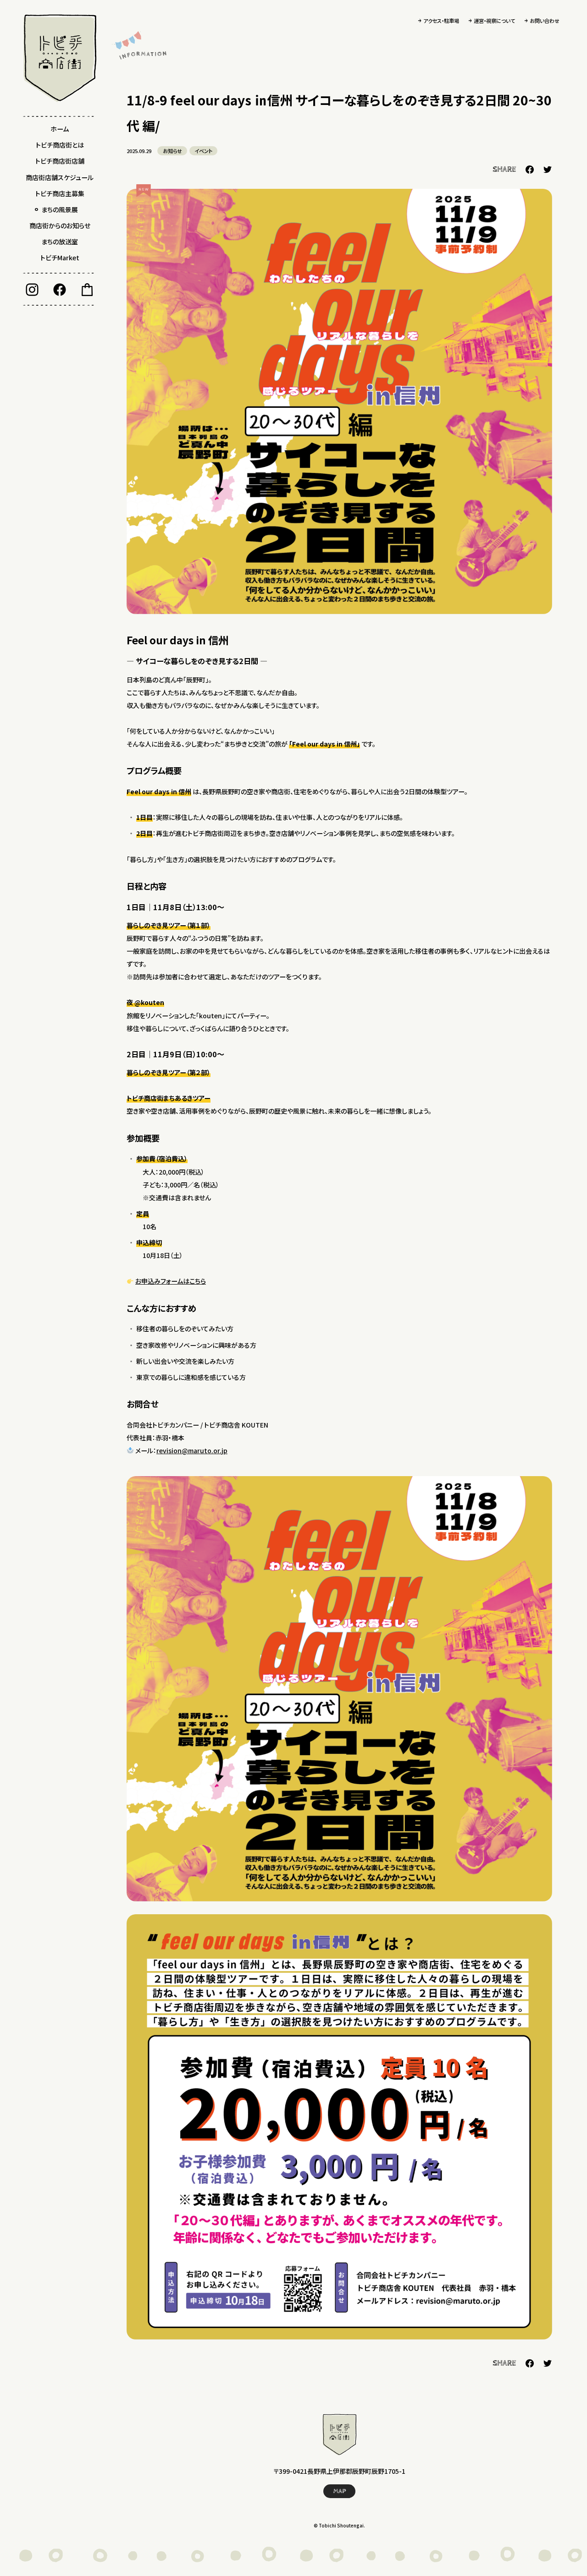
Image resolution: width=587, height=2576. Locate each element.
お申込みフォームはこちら (171, 1281)
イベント (203, 151)
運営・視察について (494, 21)
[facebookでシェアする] (530, 170)
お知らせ (172, 151)
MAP (340, 2491)
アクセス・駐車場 (441, 21)
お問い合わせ (545, 21)
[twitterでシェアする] (548, 170)
